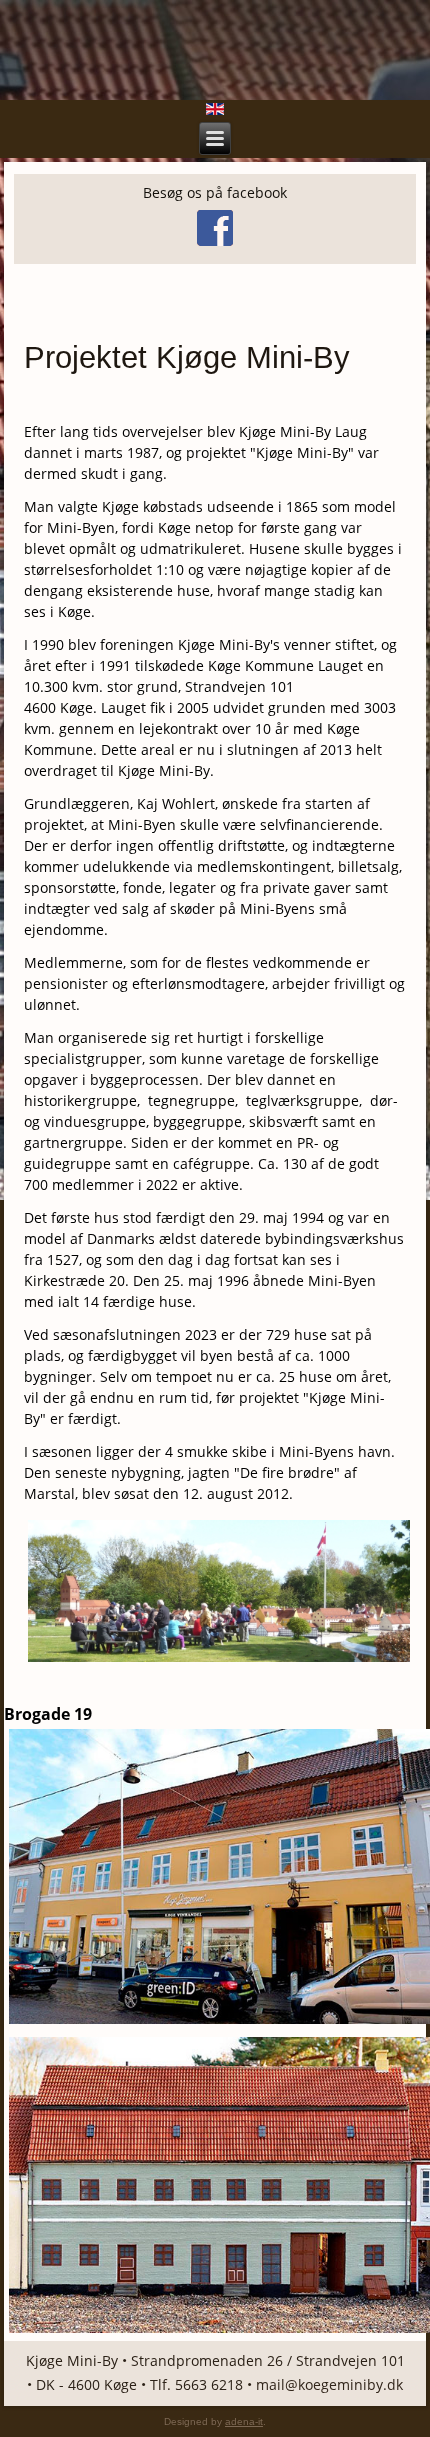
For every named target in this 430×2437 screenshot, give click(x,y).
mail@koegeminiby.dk (329, 2384)
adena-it (244, 2421)
